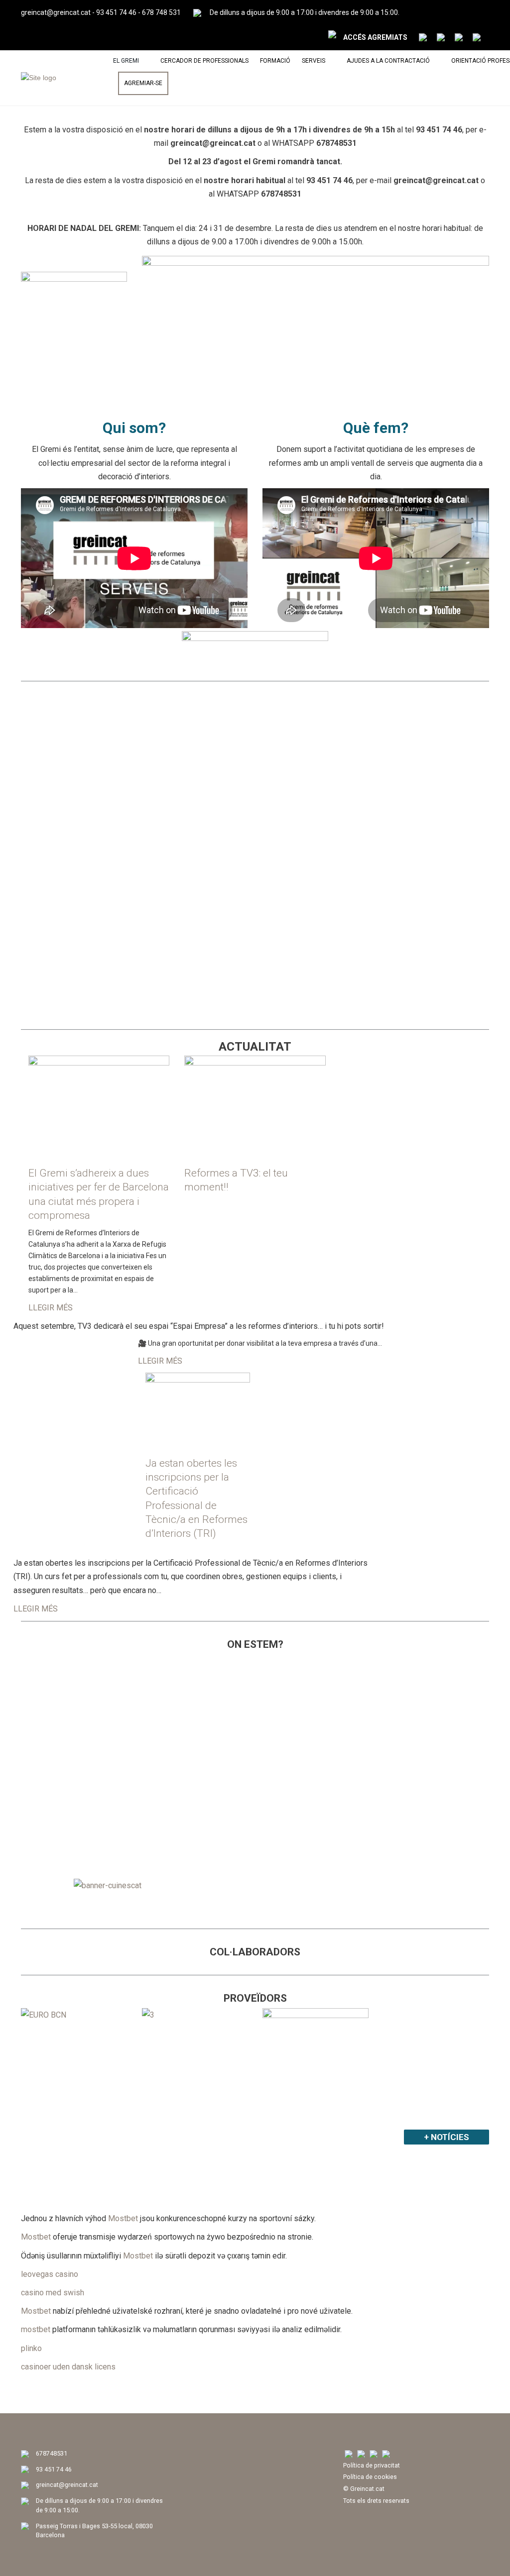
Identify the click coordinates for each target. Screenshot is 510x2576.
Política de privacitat (372, 2465)
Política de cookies (370, 2477)
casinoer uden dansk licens (68, 2367)
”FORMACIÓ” (55, 710)
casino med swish (53, 2293)
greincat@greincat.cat (56, 12)
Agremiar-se (143, 83)
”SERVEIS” (290, 710)
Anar (74, 828)
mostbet (36, 2329)
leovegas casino (50, 2274)
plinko (31, 2348)
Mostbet (123, 2218)
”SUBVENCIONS (63, 882)
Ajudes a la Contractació (388, 61)
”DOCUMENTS (421, 710)
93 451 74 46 (116, 12)
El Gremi (126, 61)
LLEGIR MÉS (51, 1308)
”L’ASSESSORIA (183, 710)
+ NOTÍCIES (446, 2137)
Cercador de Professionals (204, 61)
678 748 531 (161, 12)
